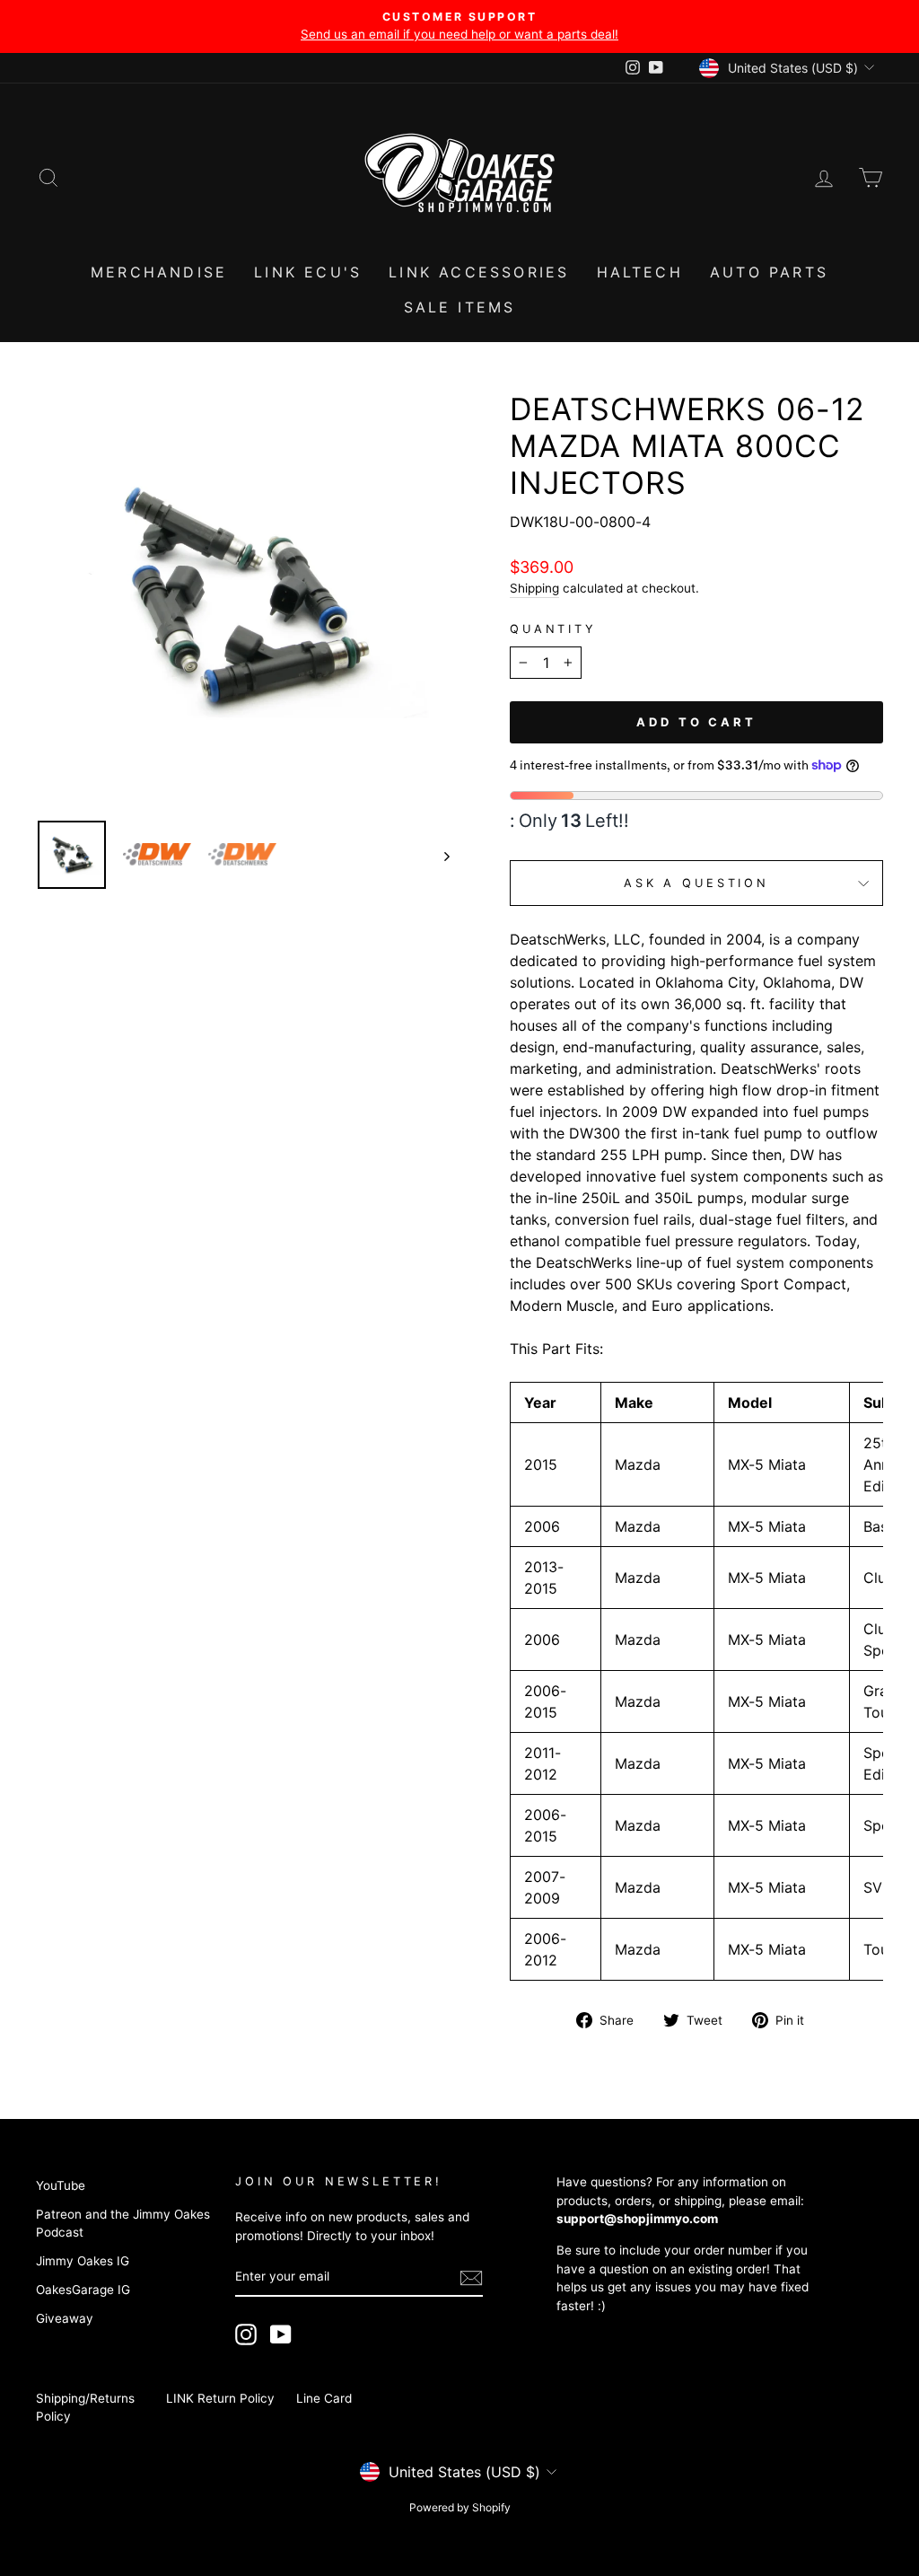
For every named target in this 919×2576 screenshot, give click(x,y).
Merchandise (159, 272)
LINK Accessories (479, 272)
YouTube (61, 2185)
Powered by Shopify (460, 2507)
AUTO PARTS (769, 272)
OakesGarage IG (83, 2290)
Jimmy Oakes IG (83, 2261)
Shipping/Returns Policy (85, 2407)
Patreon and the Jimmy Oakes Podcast (123, 2223)
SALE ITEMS (460, 307)
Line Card (324, 2398)
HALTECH (640, 272)
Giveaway (65, 2318)
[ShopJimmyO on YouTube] (281, 2334)
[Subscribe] (471, 2278)
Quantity (553, 629)
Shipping (534, 588)
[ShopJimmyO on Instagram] (246, 2334)
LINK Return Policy (220, 2398)
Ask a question (696, 883)
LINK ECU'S (308, 272)
